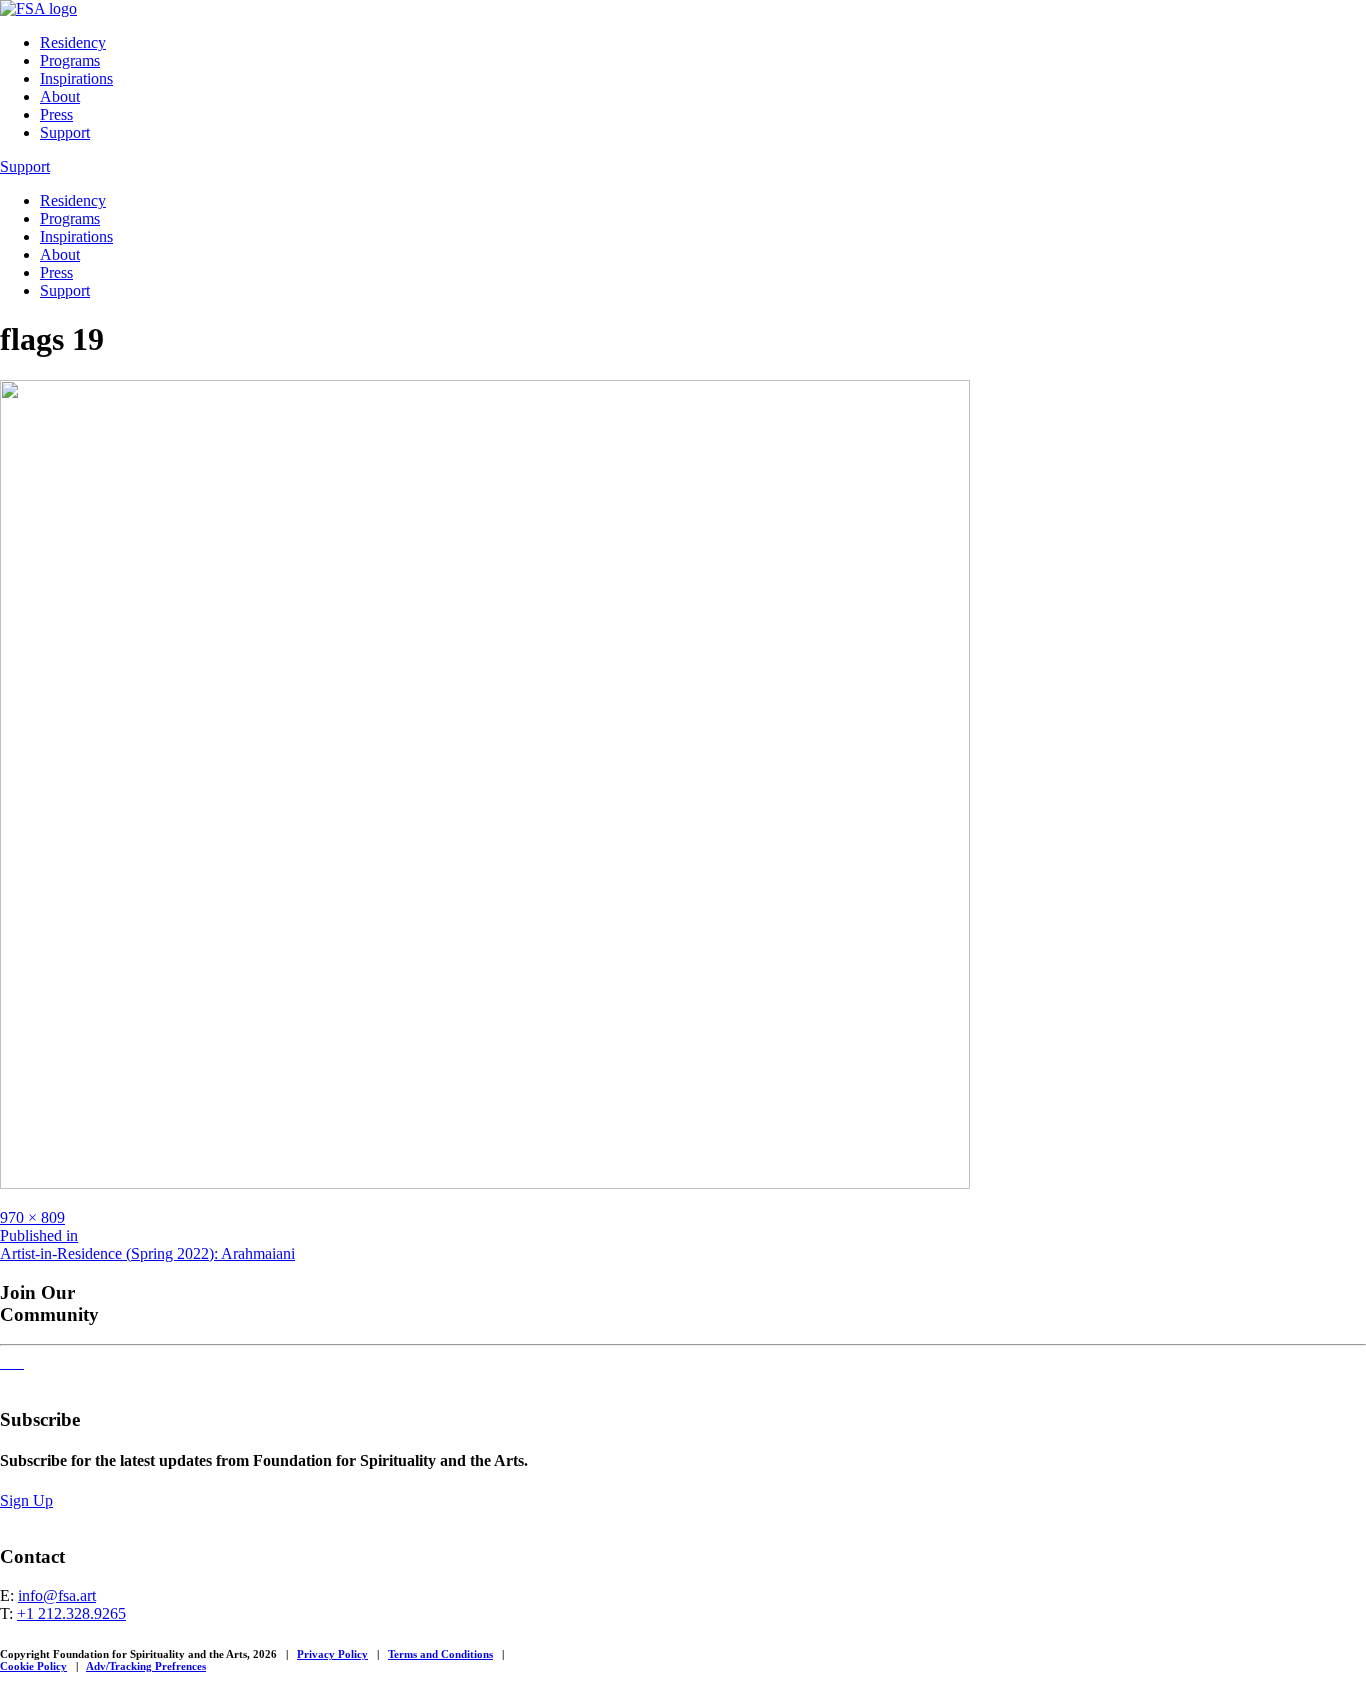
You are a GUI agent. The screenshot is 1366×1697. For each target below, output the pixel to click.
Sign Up (26, 1500)
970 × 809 (32, 1217)
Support (65, 132)
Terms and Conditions (440, 1654)
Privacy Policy (332, 1654)
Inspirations (76, 78)
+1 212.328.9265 (71, 1613)
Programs (70, 60)
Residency (73, 42)
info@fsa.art (57, 1595)
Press (56, 114)
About (60, 96)
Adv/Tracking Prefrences (146, 1666)
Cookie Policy (33, 1666)
